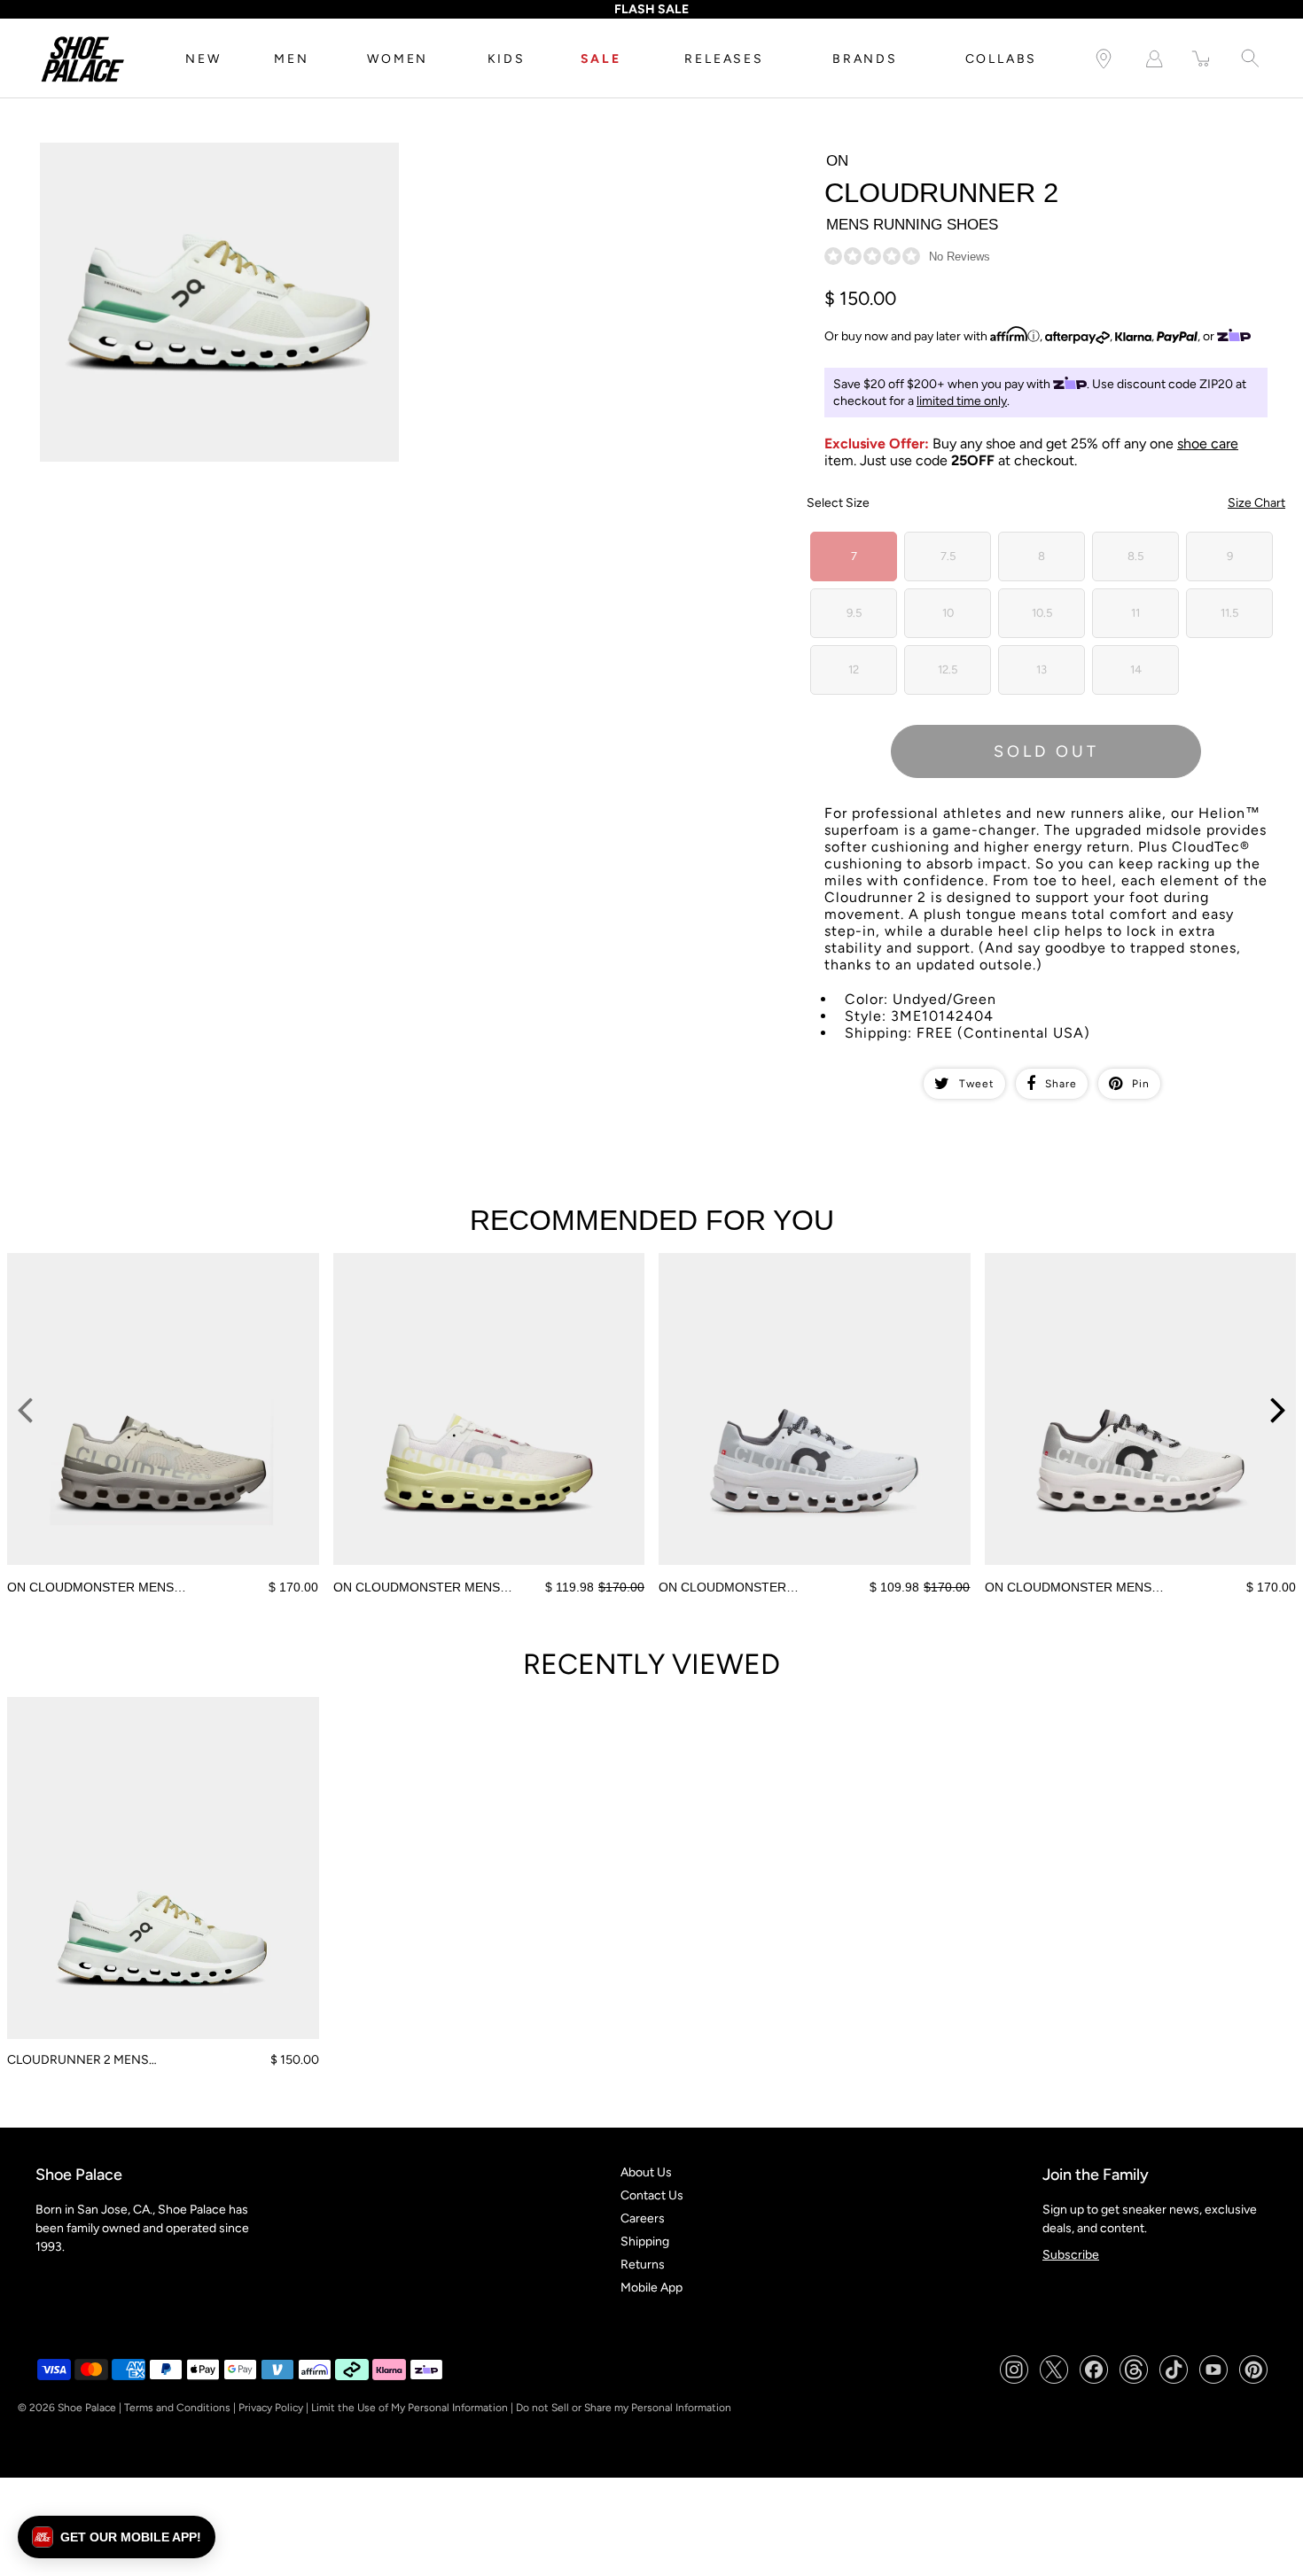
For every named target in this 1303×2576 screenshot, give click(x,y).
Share (1061, 1084)
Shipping (645, 2241)
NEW (203, 59)
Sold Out (1046, 751)
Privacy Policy (271, 2408)
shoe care (1208, 444)
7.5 (948, 556)
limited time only (962, 401)
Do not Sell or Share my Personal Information (624, 2408)
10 (948, 613)
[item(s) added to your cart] (1202, 59)
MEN (291, 59)
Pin (1141, 1084)
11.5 (1229, 613)
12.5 (948, 669)
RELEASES (724, 59)
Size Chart (1256, 503)
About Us (646, 2172)
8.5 (1135, 556)
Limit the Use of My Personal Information (410, 2408)
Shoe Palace (87, 2408)
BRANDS (865, 59)
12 (854, 669)
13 (1042, 669)
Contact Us (652, 2195)
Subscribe (1071, 2255)
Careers (643, 2218)
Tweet (977, 1084)
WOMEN (398, 59)
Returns (643, 2265)
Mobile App (651, 2288)
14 (1136, 669)
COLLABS (1002, 59)
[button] (117, 2537)
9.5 (854, 613)
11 (1135, 613)
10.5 (1042, 613)
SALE (601, 59)
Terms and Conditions (177, 2408)
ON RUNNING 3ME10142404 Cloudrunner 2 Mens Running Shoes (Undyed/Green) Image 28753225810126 (206, 158)
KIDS (507, 59)
